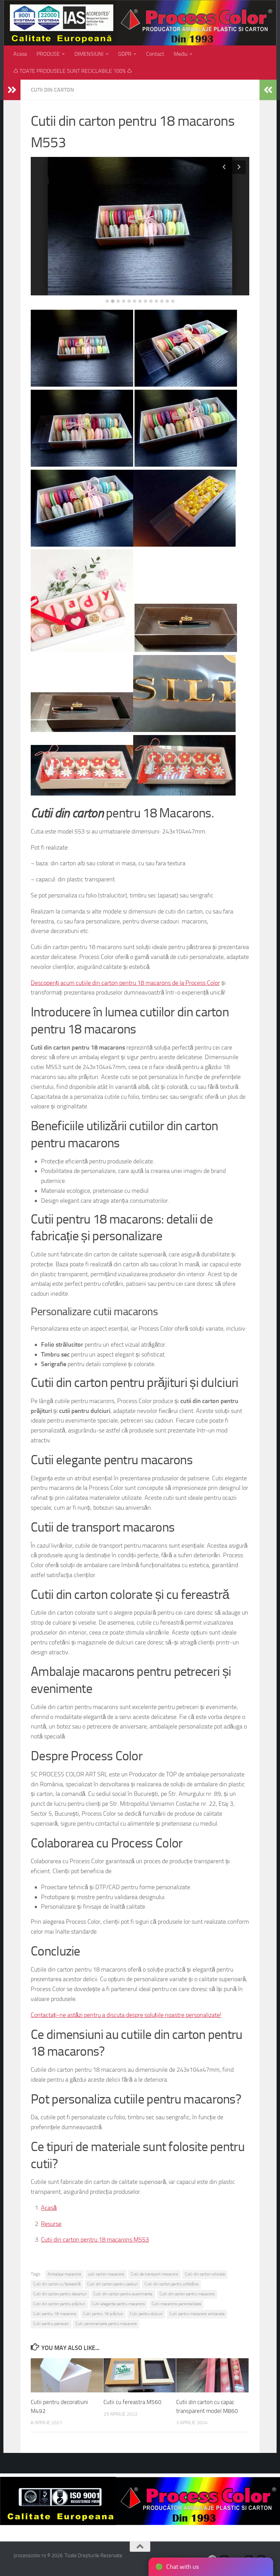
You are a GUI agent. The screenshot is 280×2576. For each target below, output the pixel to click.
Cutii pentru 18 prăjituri (103, 2314)
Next (239, 167)
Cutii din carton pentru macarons (187, 2294)
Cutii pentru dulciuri (146, 2314)
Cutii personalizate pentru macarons (106, 2324)
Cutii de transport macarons (155, 2274)
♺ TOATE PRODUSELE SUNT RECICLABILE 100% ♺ (73, 71)
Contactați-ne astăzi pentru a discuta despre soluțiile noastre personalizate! (126, 2015)
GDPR (125, 54)
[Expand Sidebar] (12, 90)
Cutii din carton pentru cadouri (113, 2284)
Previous (224, 167)
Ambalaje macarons (64, 2274)
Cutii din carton (52, 90)
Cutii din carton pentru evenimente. (123, 2294)
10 (156, 301)
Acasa (20, 54)
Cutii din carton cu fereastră (57, 2284)
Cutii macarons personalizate (176, 2304)
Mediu (181, 54)
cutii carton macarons (106, 2274)
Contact (155, 54)
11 (162, 301)
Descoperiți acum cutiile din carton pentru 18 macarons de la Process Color (125, 983)
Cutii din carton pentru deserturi (60, 2294)
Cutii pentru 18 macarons (55, 2314)
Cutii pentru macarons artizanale (197, 2314)
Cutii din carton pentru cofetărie (171, 2284)
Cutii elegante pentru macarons (118, 2304)
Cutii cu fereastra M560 (132, 2402)
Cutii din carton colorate (205, 2274)
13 (173, 301)
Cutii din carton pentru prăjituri (59, 2304)
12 (167, 301)
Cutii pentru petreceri (51, 2324)
